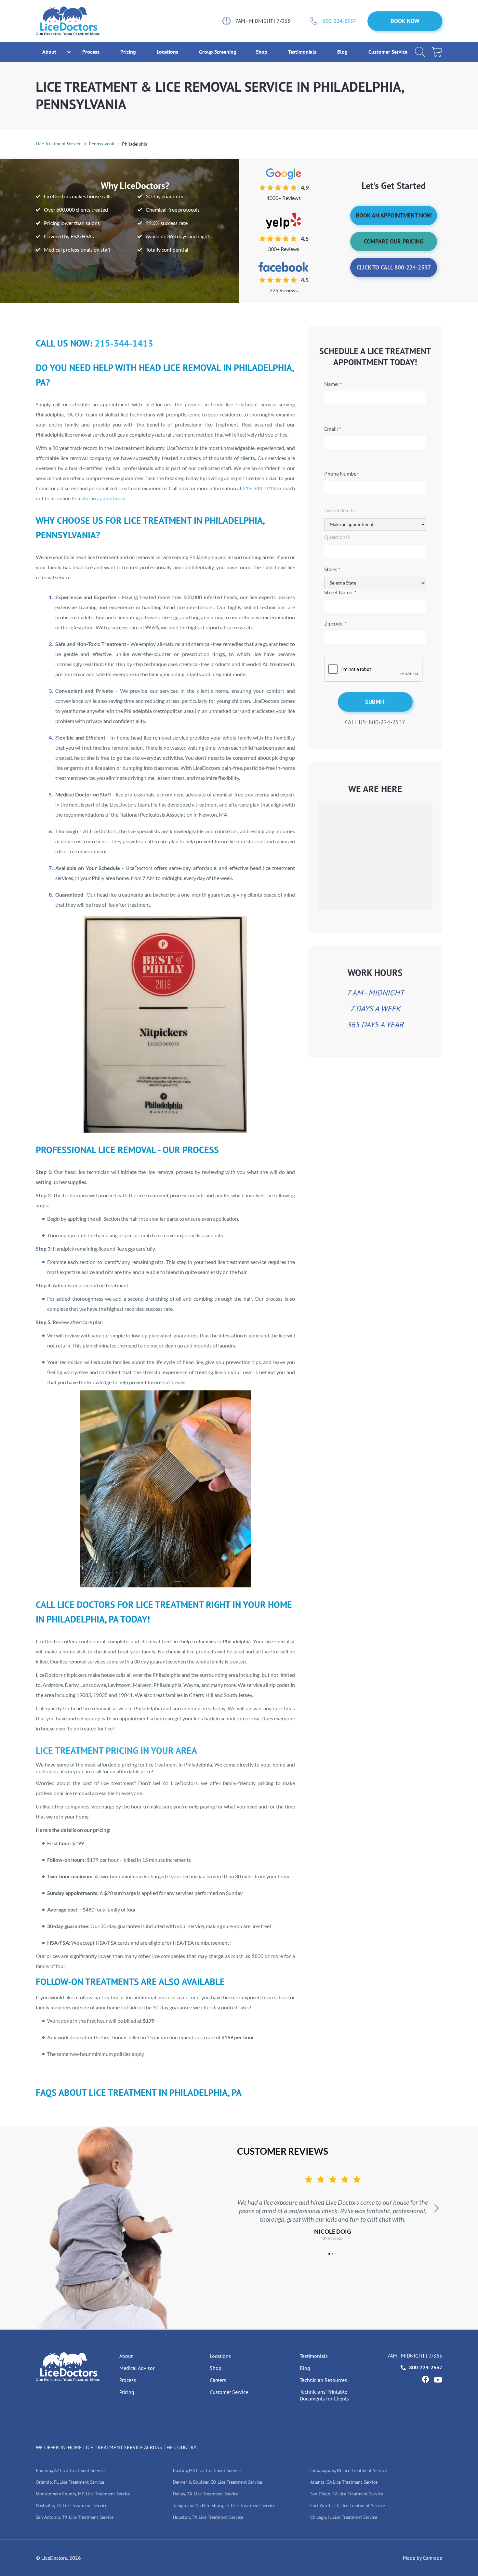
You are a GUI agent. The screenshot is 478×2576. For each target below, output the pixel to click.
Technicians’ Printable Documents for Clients (324, 2395)
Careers (218, 2380)
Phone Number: (342, 473)
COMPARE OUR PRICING (394, 241)
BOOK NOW (405, 21)
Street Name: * (340, 592)
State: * (332, 569)
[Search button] (420, 52)
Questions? (337, 537)
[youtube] (438, 2380)
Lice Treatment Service (59, 144)
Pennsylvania (102, 144)
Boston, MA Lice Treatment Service (207, 2470)
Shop (262, 52)
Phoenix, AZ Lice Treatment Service (70, 2470)
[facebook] (425, 2379)
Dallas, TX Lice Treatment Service (206, 2494)
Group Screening (218, 52)
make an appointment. (102, 498)
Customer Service (388, 52)
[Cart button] (437, 52)
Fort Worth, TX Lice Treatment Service (348, 2505)
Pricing (129, 52)
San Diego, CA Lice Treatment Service (347, 2494)
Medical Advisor (137, 2368)
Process (92, 52)
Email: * (332, 429)
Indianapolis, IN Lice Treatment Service (349, 2470)
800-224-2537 (339, 21)
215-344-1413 (124, 343)
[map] (375, 856)
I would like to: (340, 510)
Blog (343, 52)
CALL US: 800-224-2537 (375, 722)
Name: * (333, 384)
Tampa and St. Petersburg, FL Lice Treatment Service (224, 2505)
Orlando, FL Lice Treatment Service (70, 2482)
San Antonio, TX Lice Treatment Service (75, 2517)
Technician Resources (323, 2380)
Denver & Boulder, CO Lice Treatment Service (218, 2482)
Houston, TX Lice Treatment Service (208, 2517)
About (126, 2356)
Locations (168, 52)
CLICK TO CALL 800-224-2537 (394, 267)
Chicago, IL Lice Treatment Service (344, 2517)
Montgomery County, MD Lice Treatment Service (83, 2494)
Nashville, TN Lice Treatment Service (72, 2505)
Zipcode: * (335, 623)
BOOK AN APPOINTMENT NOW (394, 215)
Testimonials (303, 52)
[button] (49, 52)
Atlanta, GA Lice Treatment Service (344, 2482)
